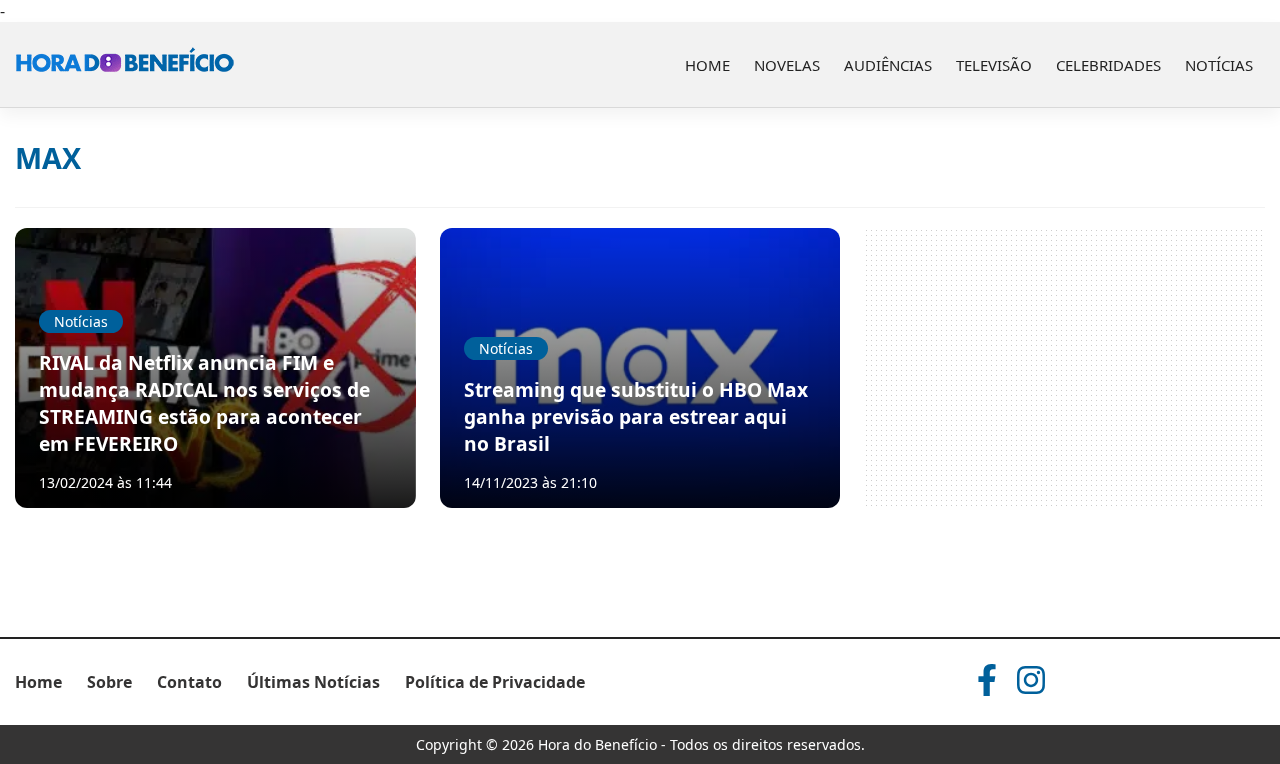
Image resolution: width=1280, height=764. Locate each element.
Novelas (787, 65)
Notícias (1219, 65)
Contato (189, 682)
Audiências (888, 65)
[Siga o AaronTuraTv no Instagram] (1031, 680)
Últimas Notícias (313, 682)
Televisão (994, 65)
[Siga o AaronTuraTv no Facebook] (987, 680)
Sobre (109, 682)
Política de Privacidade (495, 682)
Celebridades (1108, 65)
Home (707, 65)
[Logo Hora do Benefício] (125, 65)
